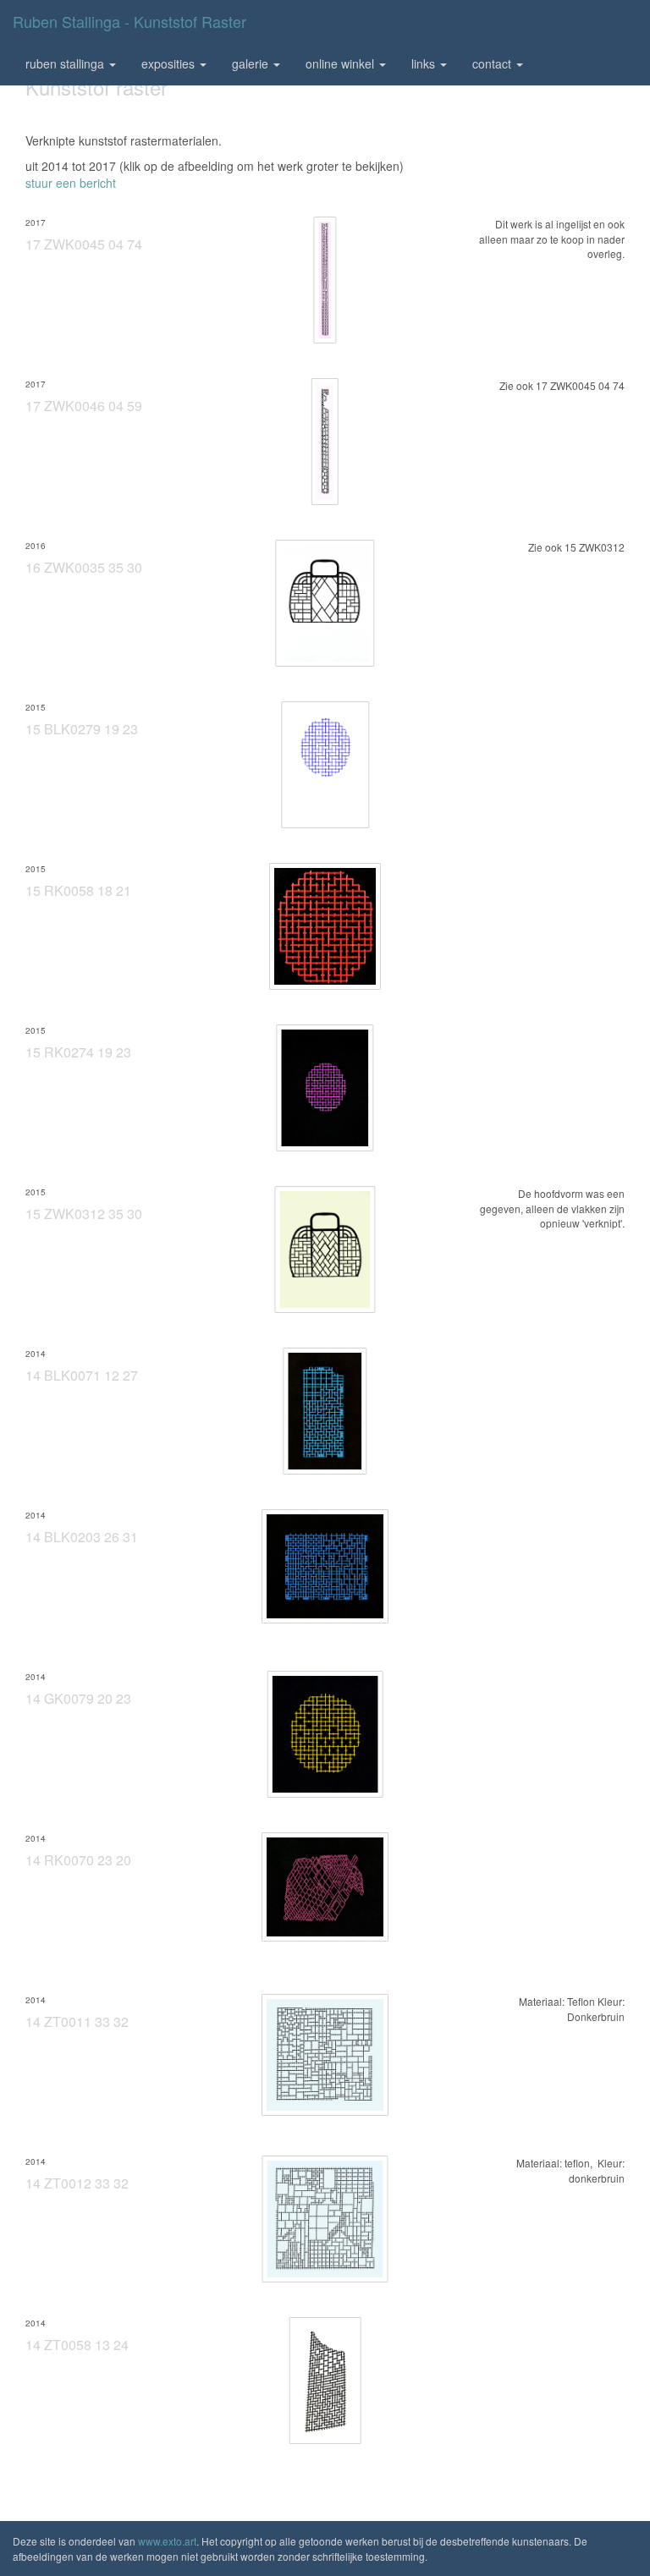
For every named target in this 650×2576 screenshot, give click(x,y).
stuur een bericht (71, 183)
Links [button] (425, 63)
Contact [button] (493, 63)
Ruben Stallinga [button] (66, 63)
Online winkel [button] (342, 63)
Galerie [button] (252, 63)
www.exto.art (167, 2541)
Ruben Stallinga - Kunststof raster (129, 21)
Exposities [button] (170, 63)
